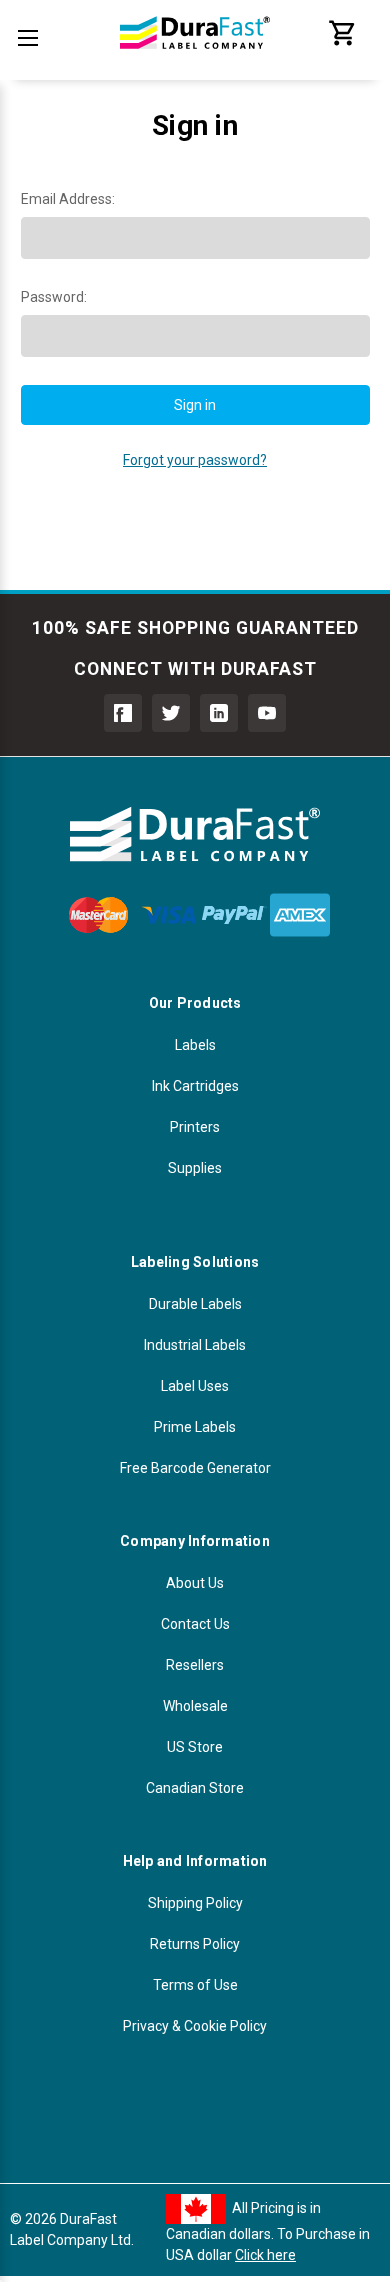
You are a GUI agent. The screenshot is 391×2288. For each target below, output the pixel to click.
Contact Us (195, 1624)
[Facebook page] (123, 713)
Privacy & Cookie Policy (195, 2026)
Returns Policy (195, 1944)
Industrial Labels (195, 1345)
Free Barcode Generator (195, 1468)
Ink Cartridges (195, 1086)
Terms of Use (195, 1985)
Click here (265, 2255)
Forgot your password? (195, 460)
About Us (195, 1583)
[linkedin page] (219, 713)
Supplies (195, 1168)
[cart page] (343, 43)
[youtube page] (267, 713)
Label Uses (195, 1386)
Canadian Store (195, 1788)
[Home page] (195, 60)
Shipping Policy (195, 1903)
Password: (54, 297)
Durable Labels (195, 1304)
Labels (195, 1045)
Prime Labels (195, 1427)
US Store (195, 1747)
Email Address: (68, 199)
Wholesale (195, 1706)
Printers (195, 1127)
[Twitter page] (171, 713)
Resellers (195, 1665)
